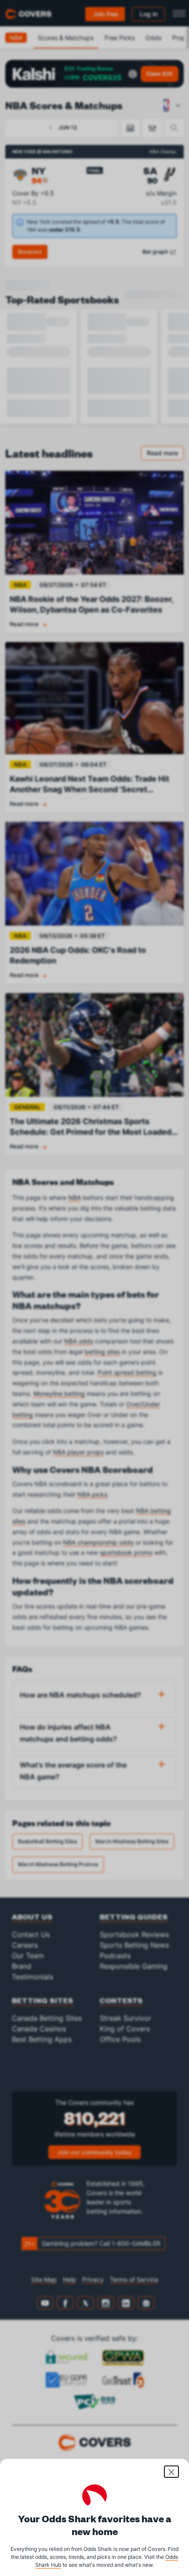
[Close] (171, 2472)
